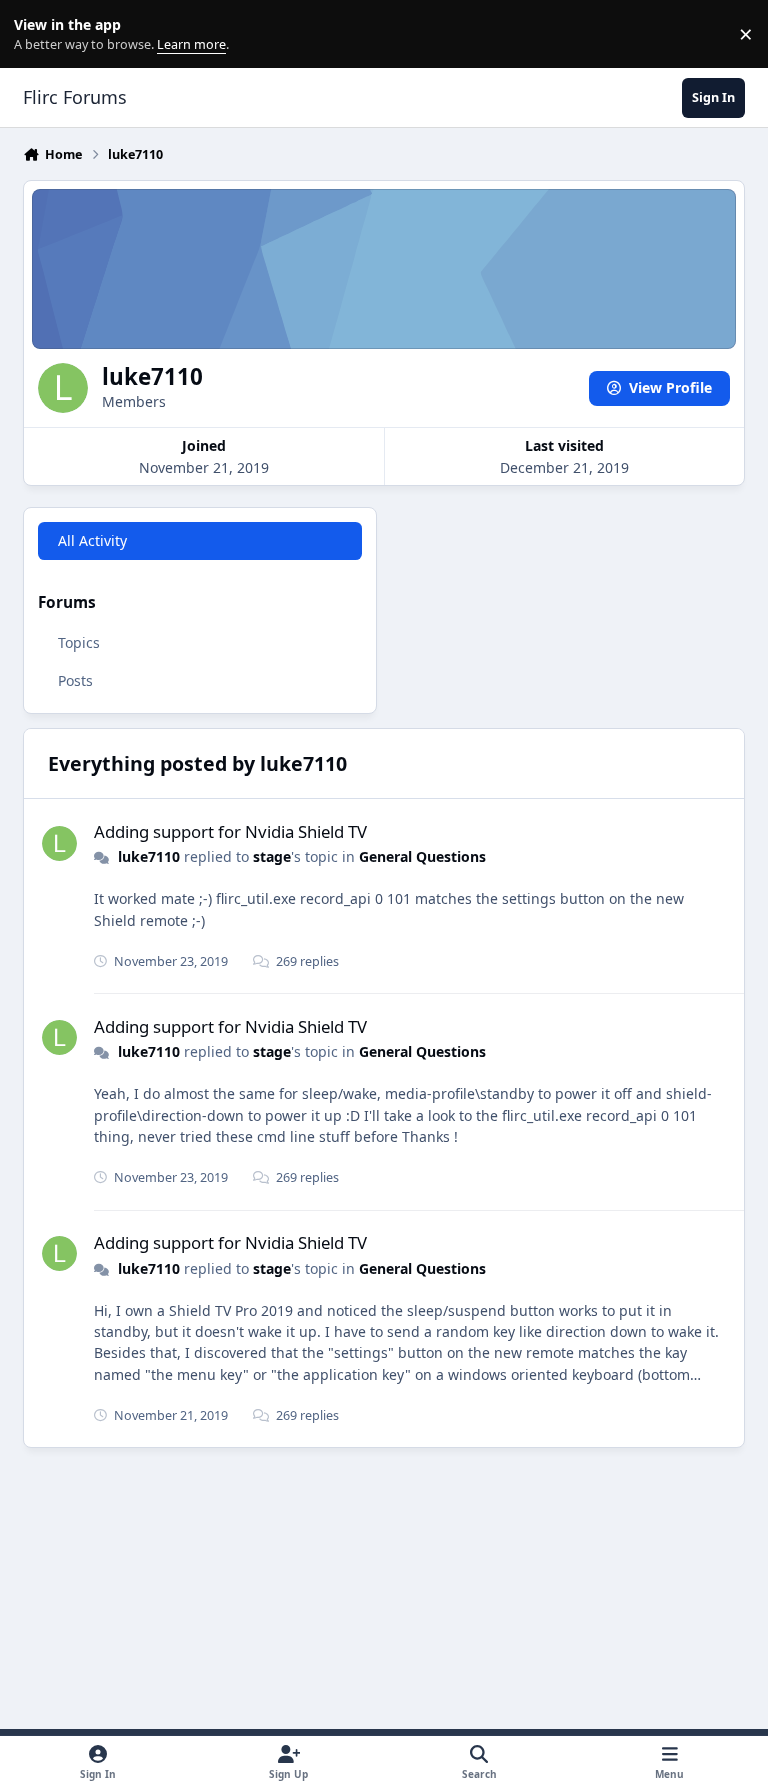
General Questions (422, 856)
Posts (75, 680)
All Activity (92, 540)
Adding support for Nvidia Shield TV (230, 831)
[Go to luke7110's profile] (59, 843)
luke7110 (149, 856)
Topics (79, 642)
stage (272, 856)
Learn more (38, 34)
